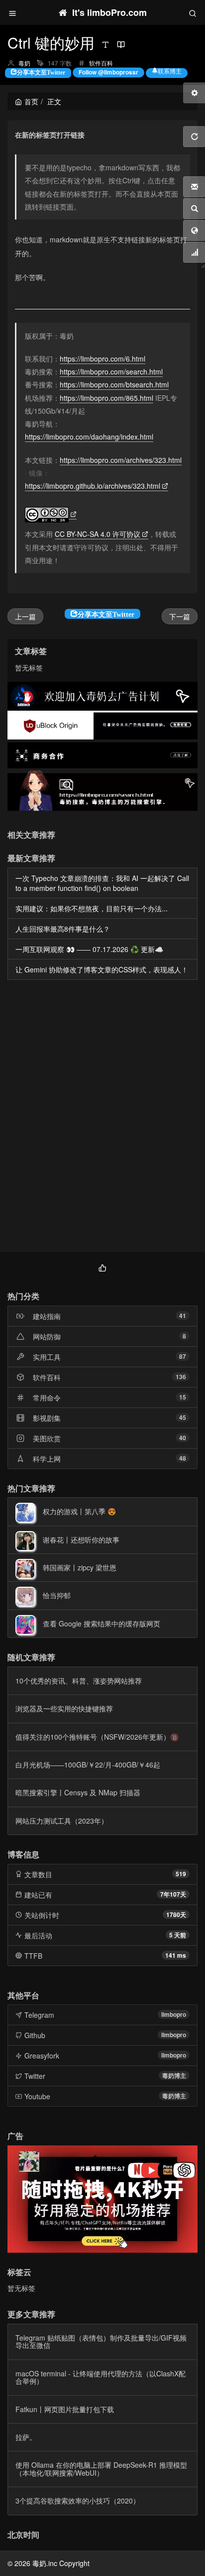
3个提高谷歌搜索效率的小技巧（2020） (78, 2501)
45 (183, 1417)
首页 (31, 101)
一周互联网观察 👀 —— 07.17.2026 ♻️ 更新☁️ (89, 949)
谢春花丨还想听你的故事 (81, 1540)
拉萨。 (26, 2437)
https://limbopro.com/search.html (111, 371)
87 (183, 1356)
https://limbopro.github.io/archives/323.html (93, 486)
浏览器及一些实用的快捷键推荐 (64, 1708)
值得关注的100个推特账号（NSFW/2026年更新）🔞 (97, 1737)
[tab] (102, 1267)
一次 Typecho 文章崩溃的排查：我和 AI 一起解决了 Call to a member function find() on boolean (102, 883)
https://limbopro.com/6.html (102, 359)
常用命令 (47, 1398)
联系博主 (170, 71)
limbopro (174, 2014)
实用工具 (47, 1357)
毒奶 (24, 63)
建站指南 (47, 1316)
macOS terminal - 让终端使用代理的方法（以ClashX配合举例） (101, 2377)
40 (183, 1438)
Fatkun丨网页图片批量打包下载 (65, 2409)
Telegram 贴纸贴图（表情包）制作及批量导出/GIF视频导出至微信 (101, 2341)
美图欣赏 (47, 1438)
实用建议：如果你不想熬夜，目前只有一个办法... (92, 908)
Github (35, 2035)
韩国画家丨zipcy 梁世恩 (80, 1567)
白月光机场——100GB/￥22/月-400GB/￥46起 (88, 1765)
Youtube (37, 2096)
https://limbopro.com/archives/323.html (121, 460)
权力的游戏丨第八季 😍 (79, 1511)
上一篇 (25, 616)
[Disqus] (102, 1118)
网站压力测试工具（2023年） (62, 1821)
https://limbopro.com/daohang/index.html (89, 437)
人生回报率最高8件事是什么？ (63, 929)
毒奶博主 (174, 2075)
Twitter (35, 2076)
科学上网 (47, 1459)
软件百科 (101, 63)
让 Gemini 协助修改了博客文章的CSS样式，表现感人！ (102, 969)
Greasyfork (42, 2056)
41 (183, 1316)
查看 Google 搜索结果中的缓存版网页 (102, 1623)
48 (183, 1458)
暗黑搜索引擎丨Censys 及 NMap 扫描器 (78, 1792)
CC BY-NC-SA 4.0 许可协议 (98, 534)
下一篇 (180, 616)
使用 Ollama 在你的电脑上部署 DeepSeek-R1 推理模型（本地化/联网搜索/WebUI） (101, 2468)
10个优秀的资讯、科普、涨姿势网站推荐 (79, 1681)
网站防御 (47, 1336)
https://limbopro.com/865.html (106, 398)
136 (181, 1377)
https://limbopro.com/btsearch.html (114, 384)
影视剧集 (47, 1418)
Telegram (39, 2015)
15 (183, 1397)
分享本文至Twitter (41, 72)
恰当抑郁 (57, 1595)
